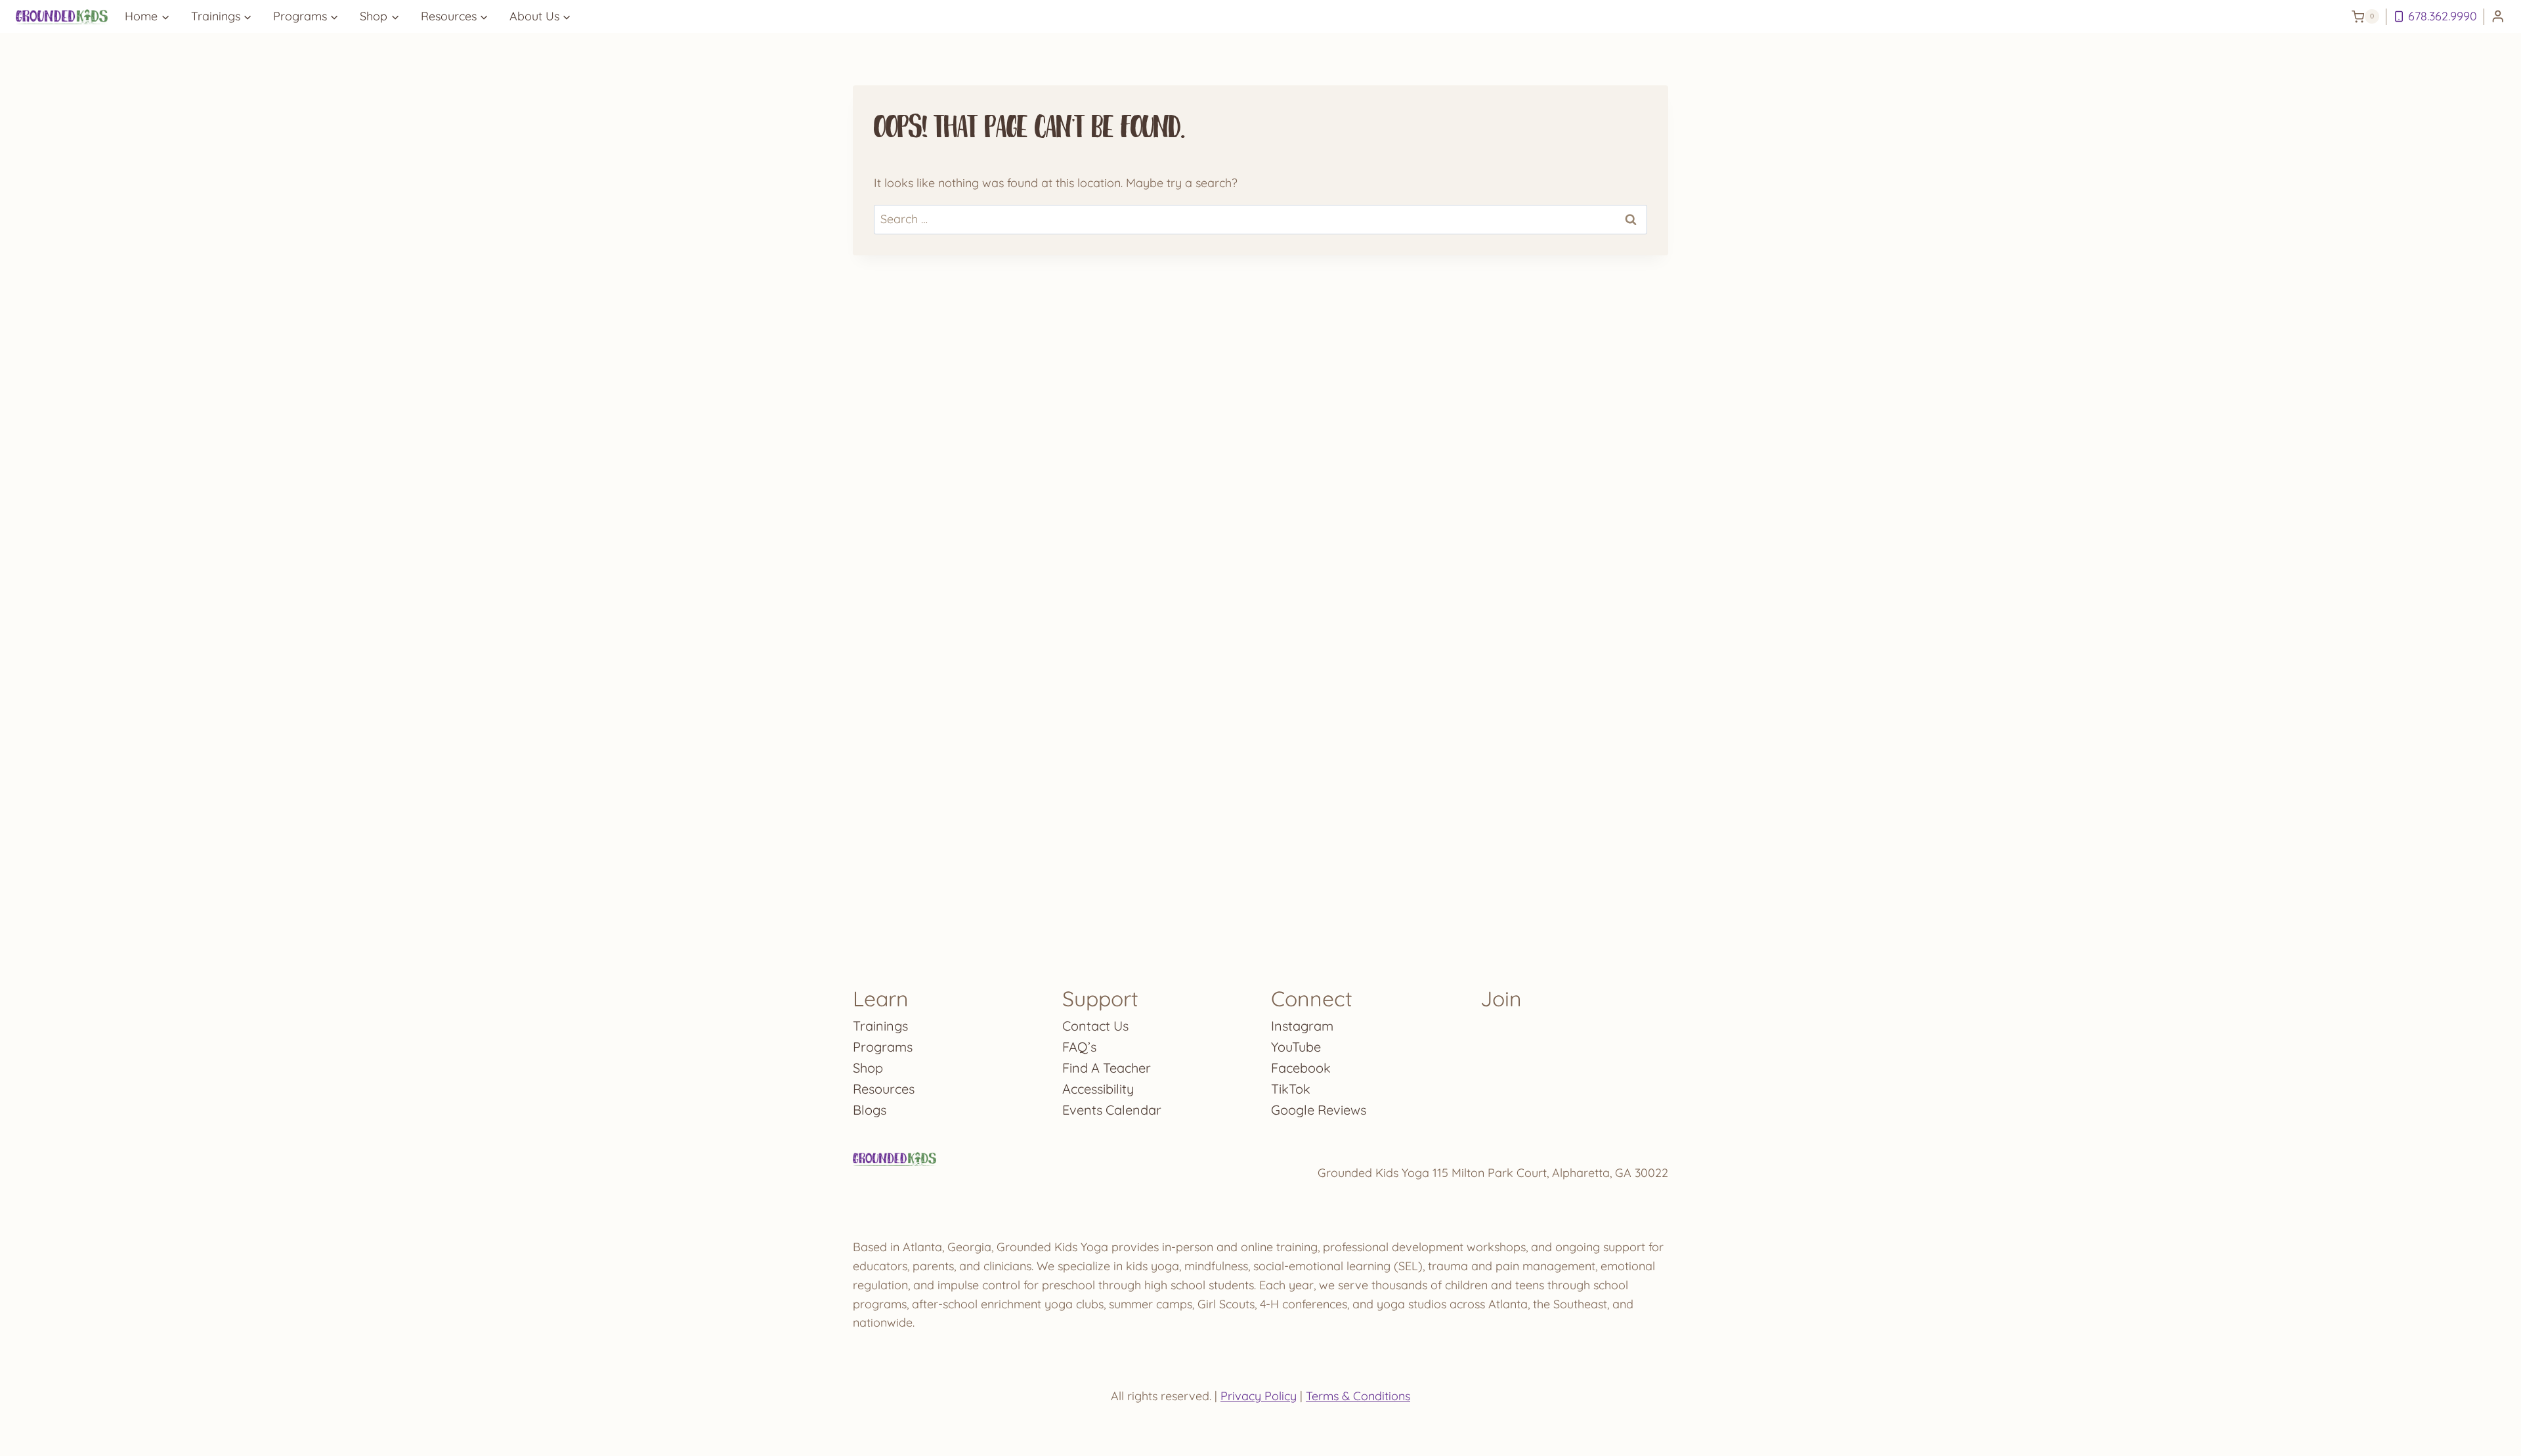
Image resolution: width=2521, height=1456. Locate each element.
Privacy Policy (1259, 1396)
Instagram (1302, 1026)
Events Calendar (1112, 1110)
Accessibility (1098, 1089)
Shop (868, 1068)
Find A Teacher (1107, 1068)
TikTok (1291, 1089)
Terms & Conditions (1358, 1396)
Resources (884, 1089)
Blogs (870, 1110)
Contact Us (1095, 1026)
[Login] (2498, 17)
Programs (883, 1047)
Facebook (1301, 1068)
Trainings (880, 1026)
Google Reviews (1319, 1110)
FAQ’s (1079, 1047)
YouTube (1296, 1047)
